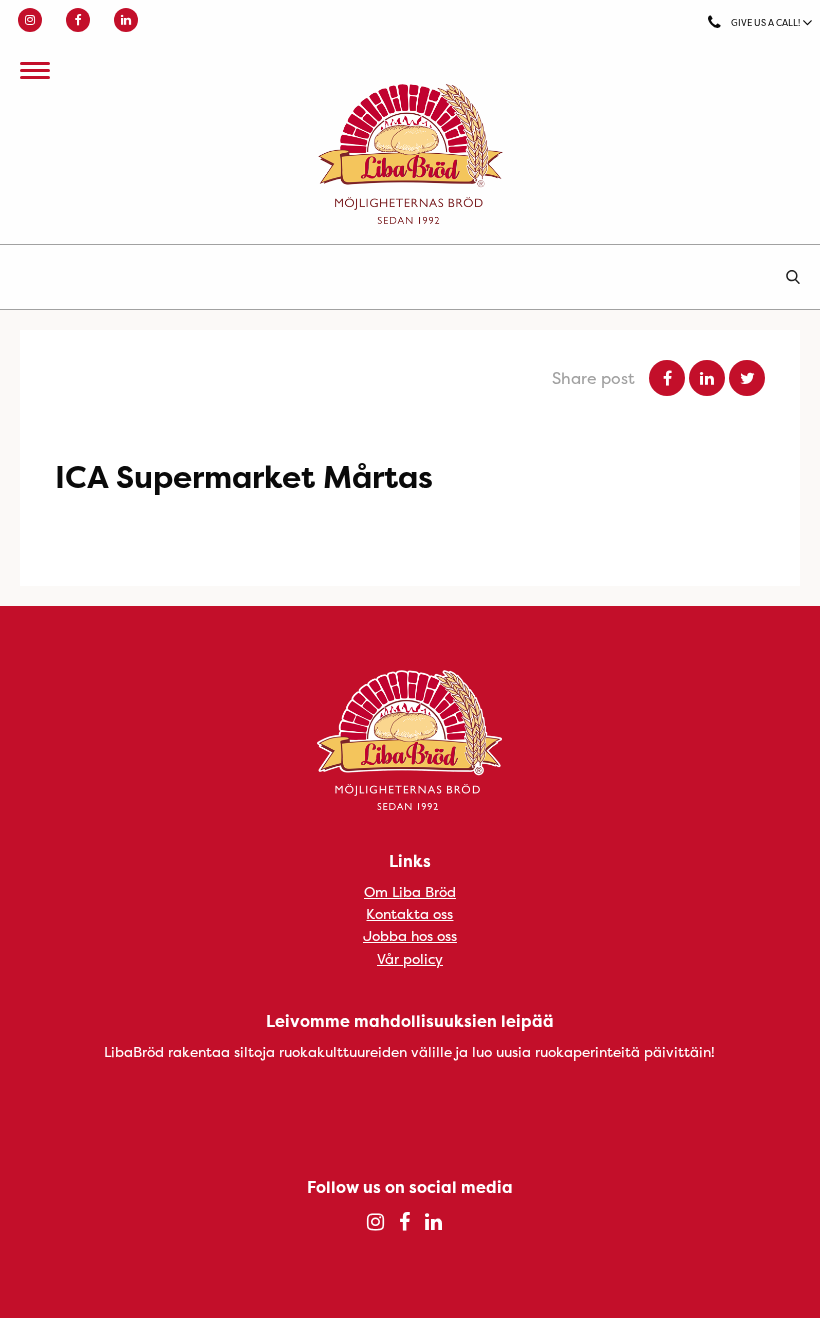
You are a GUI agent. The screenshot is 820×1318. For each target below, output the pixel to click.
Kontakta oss (409, 913)
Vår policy (410, 958)
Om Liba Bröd (410, 891)
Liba (410, 154)
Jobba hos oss (410, 935)
